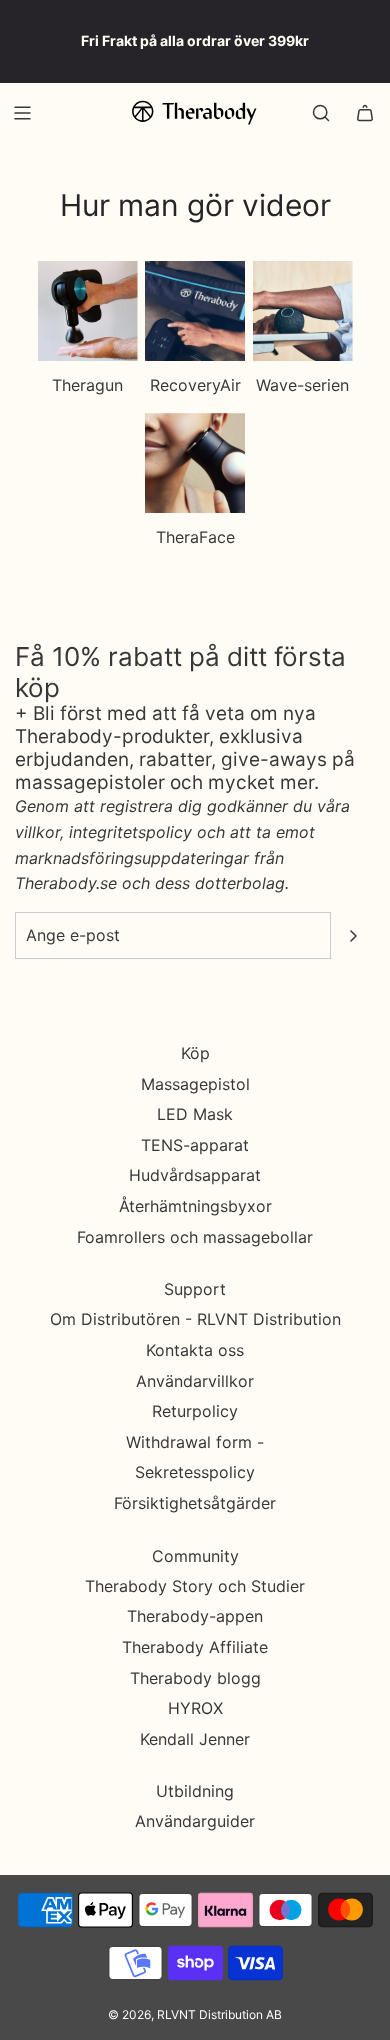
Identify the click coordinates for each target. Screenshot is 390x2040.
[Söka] (321, 113)
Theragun (87, 385)
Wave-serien (302, 385)
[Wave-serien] (303, 311)
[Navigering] (22, 113)
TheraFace (195, 537)
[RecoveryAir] (195, 311)
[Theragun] (88, 311)
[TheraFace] (195, 463)
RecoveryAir (195, 385)
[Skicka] (353, 936)
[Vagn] (365, 113)
